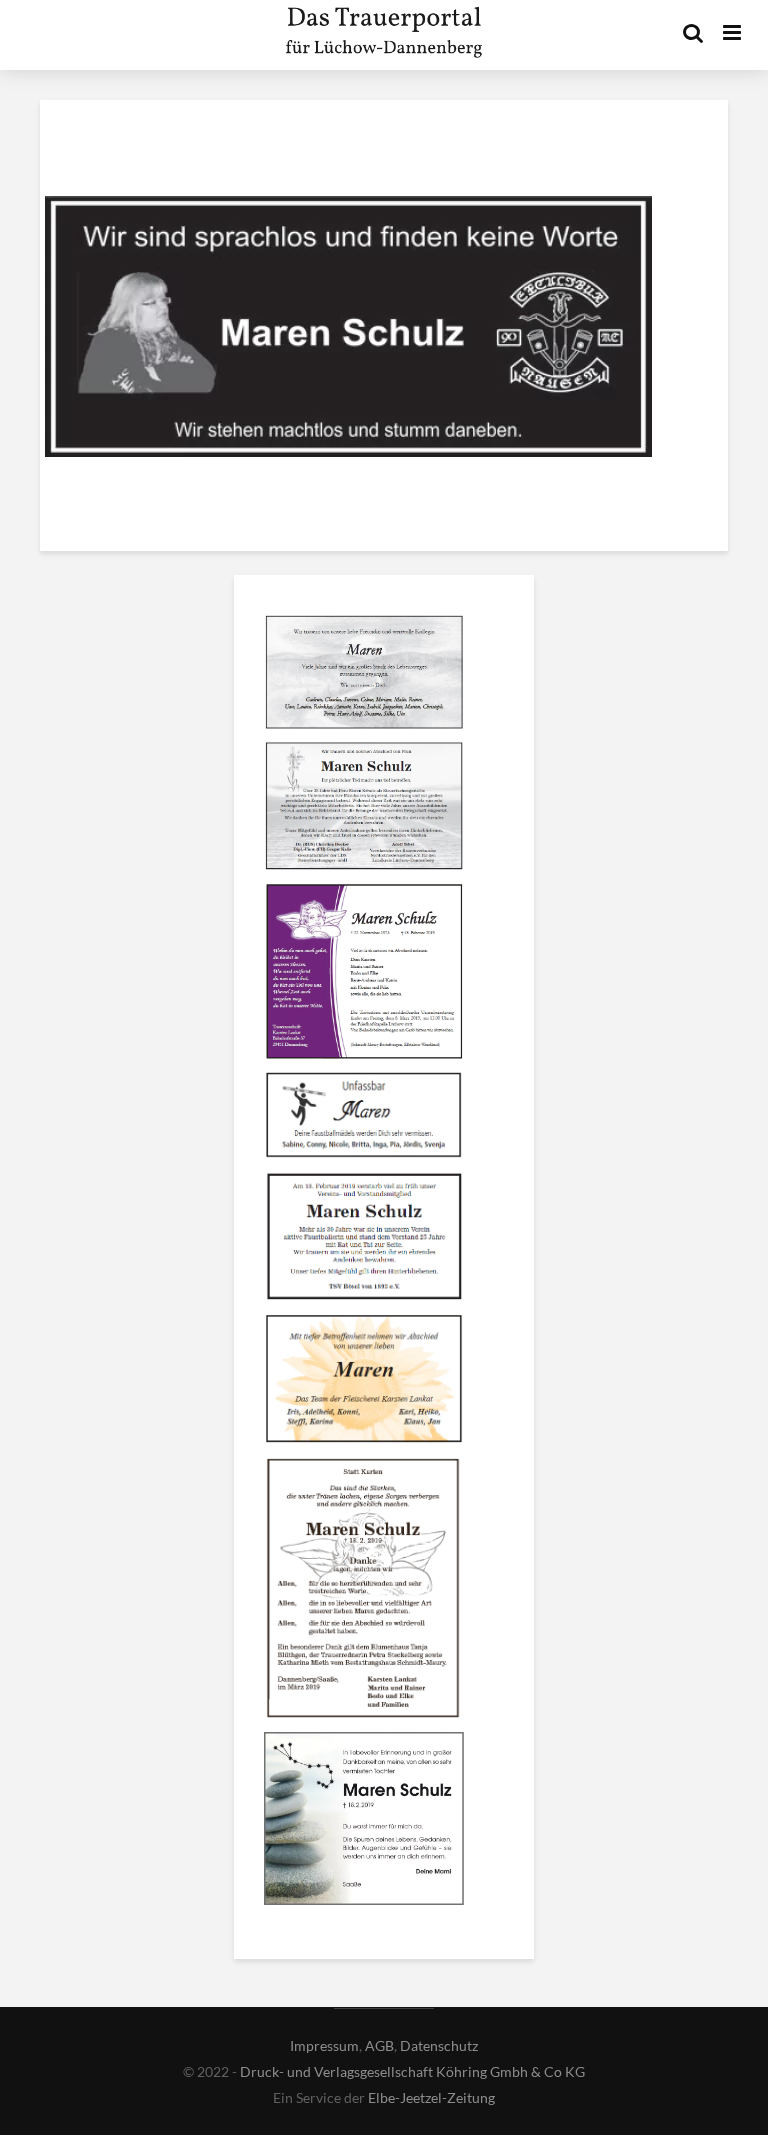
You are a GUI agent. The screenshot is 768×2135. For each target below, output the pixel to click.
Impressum (324, 2045)
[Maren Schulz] (364, 675)
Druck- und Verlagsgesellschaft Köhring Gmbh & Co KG (412, 2071)
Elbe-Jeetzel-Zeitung (431, 2097)
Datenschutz (439, 2045)
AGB (379, 2045)
